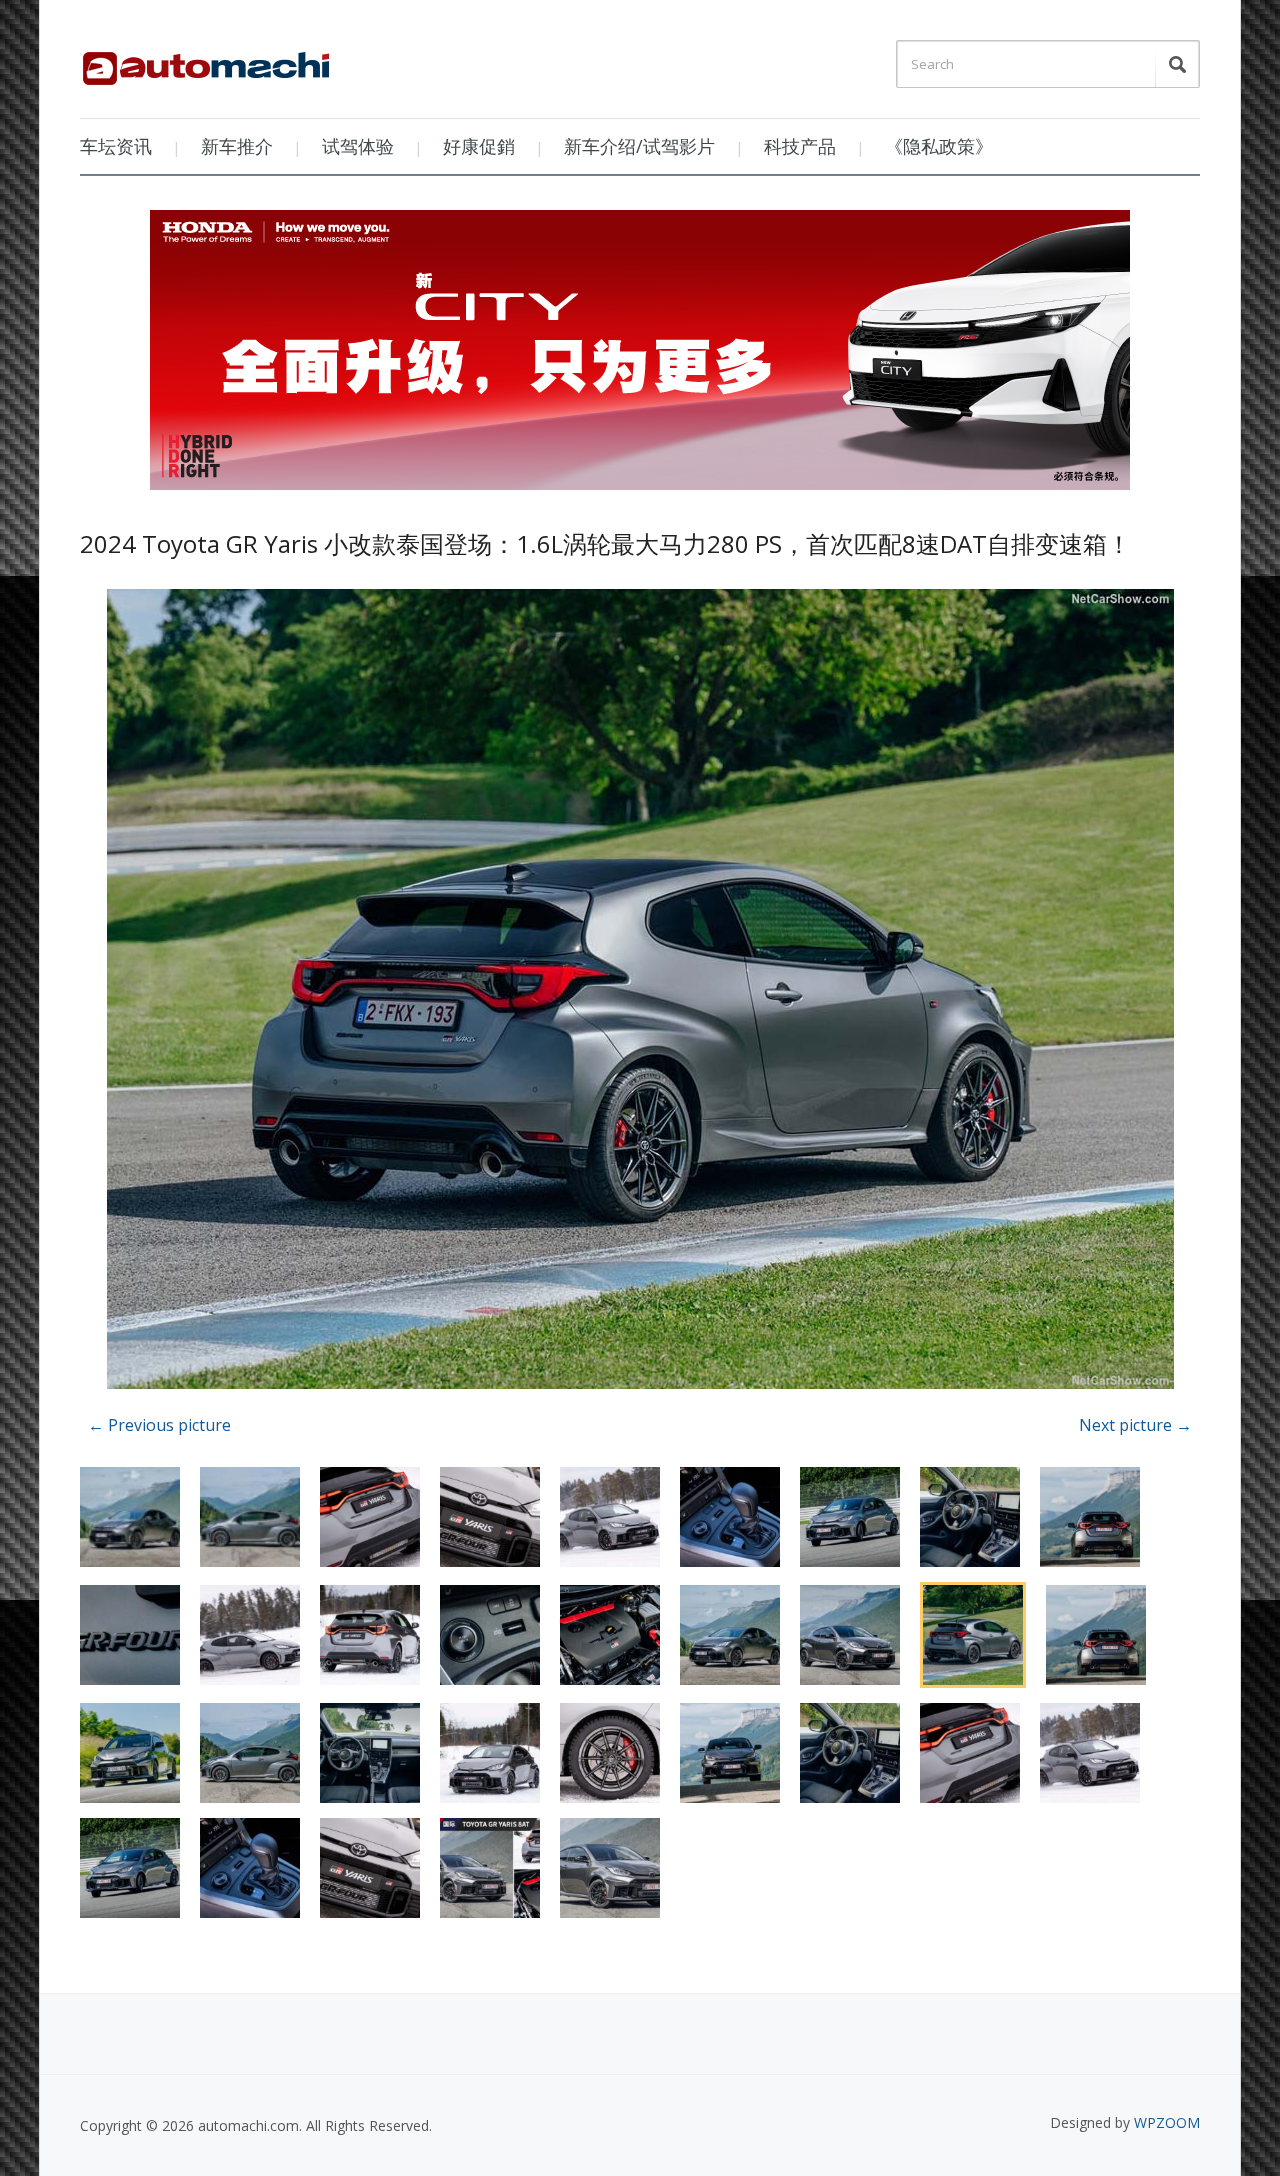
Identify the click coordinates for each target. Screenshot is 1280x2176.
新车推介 (237, 146)
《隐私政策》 (939, 146)
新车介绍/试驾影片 (639, 146)
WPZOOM (1167, 2122)
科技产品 (800, 146)
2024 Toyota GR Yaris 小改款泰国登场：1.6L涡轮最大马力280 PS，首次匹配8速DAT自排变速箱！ (605, 543)
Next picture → (1135, 1425)
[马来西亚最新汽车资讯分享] (206, 61)
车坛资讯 (116, 146)
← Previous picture (159, 1425)
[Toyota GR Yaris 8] (640, 992)
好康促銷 (479, 146)
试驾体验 (358, 146)
